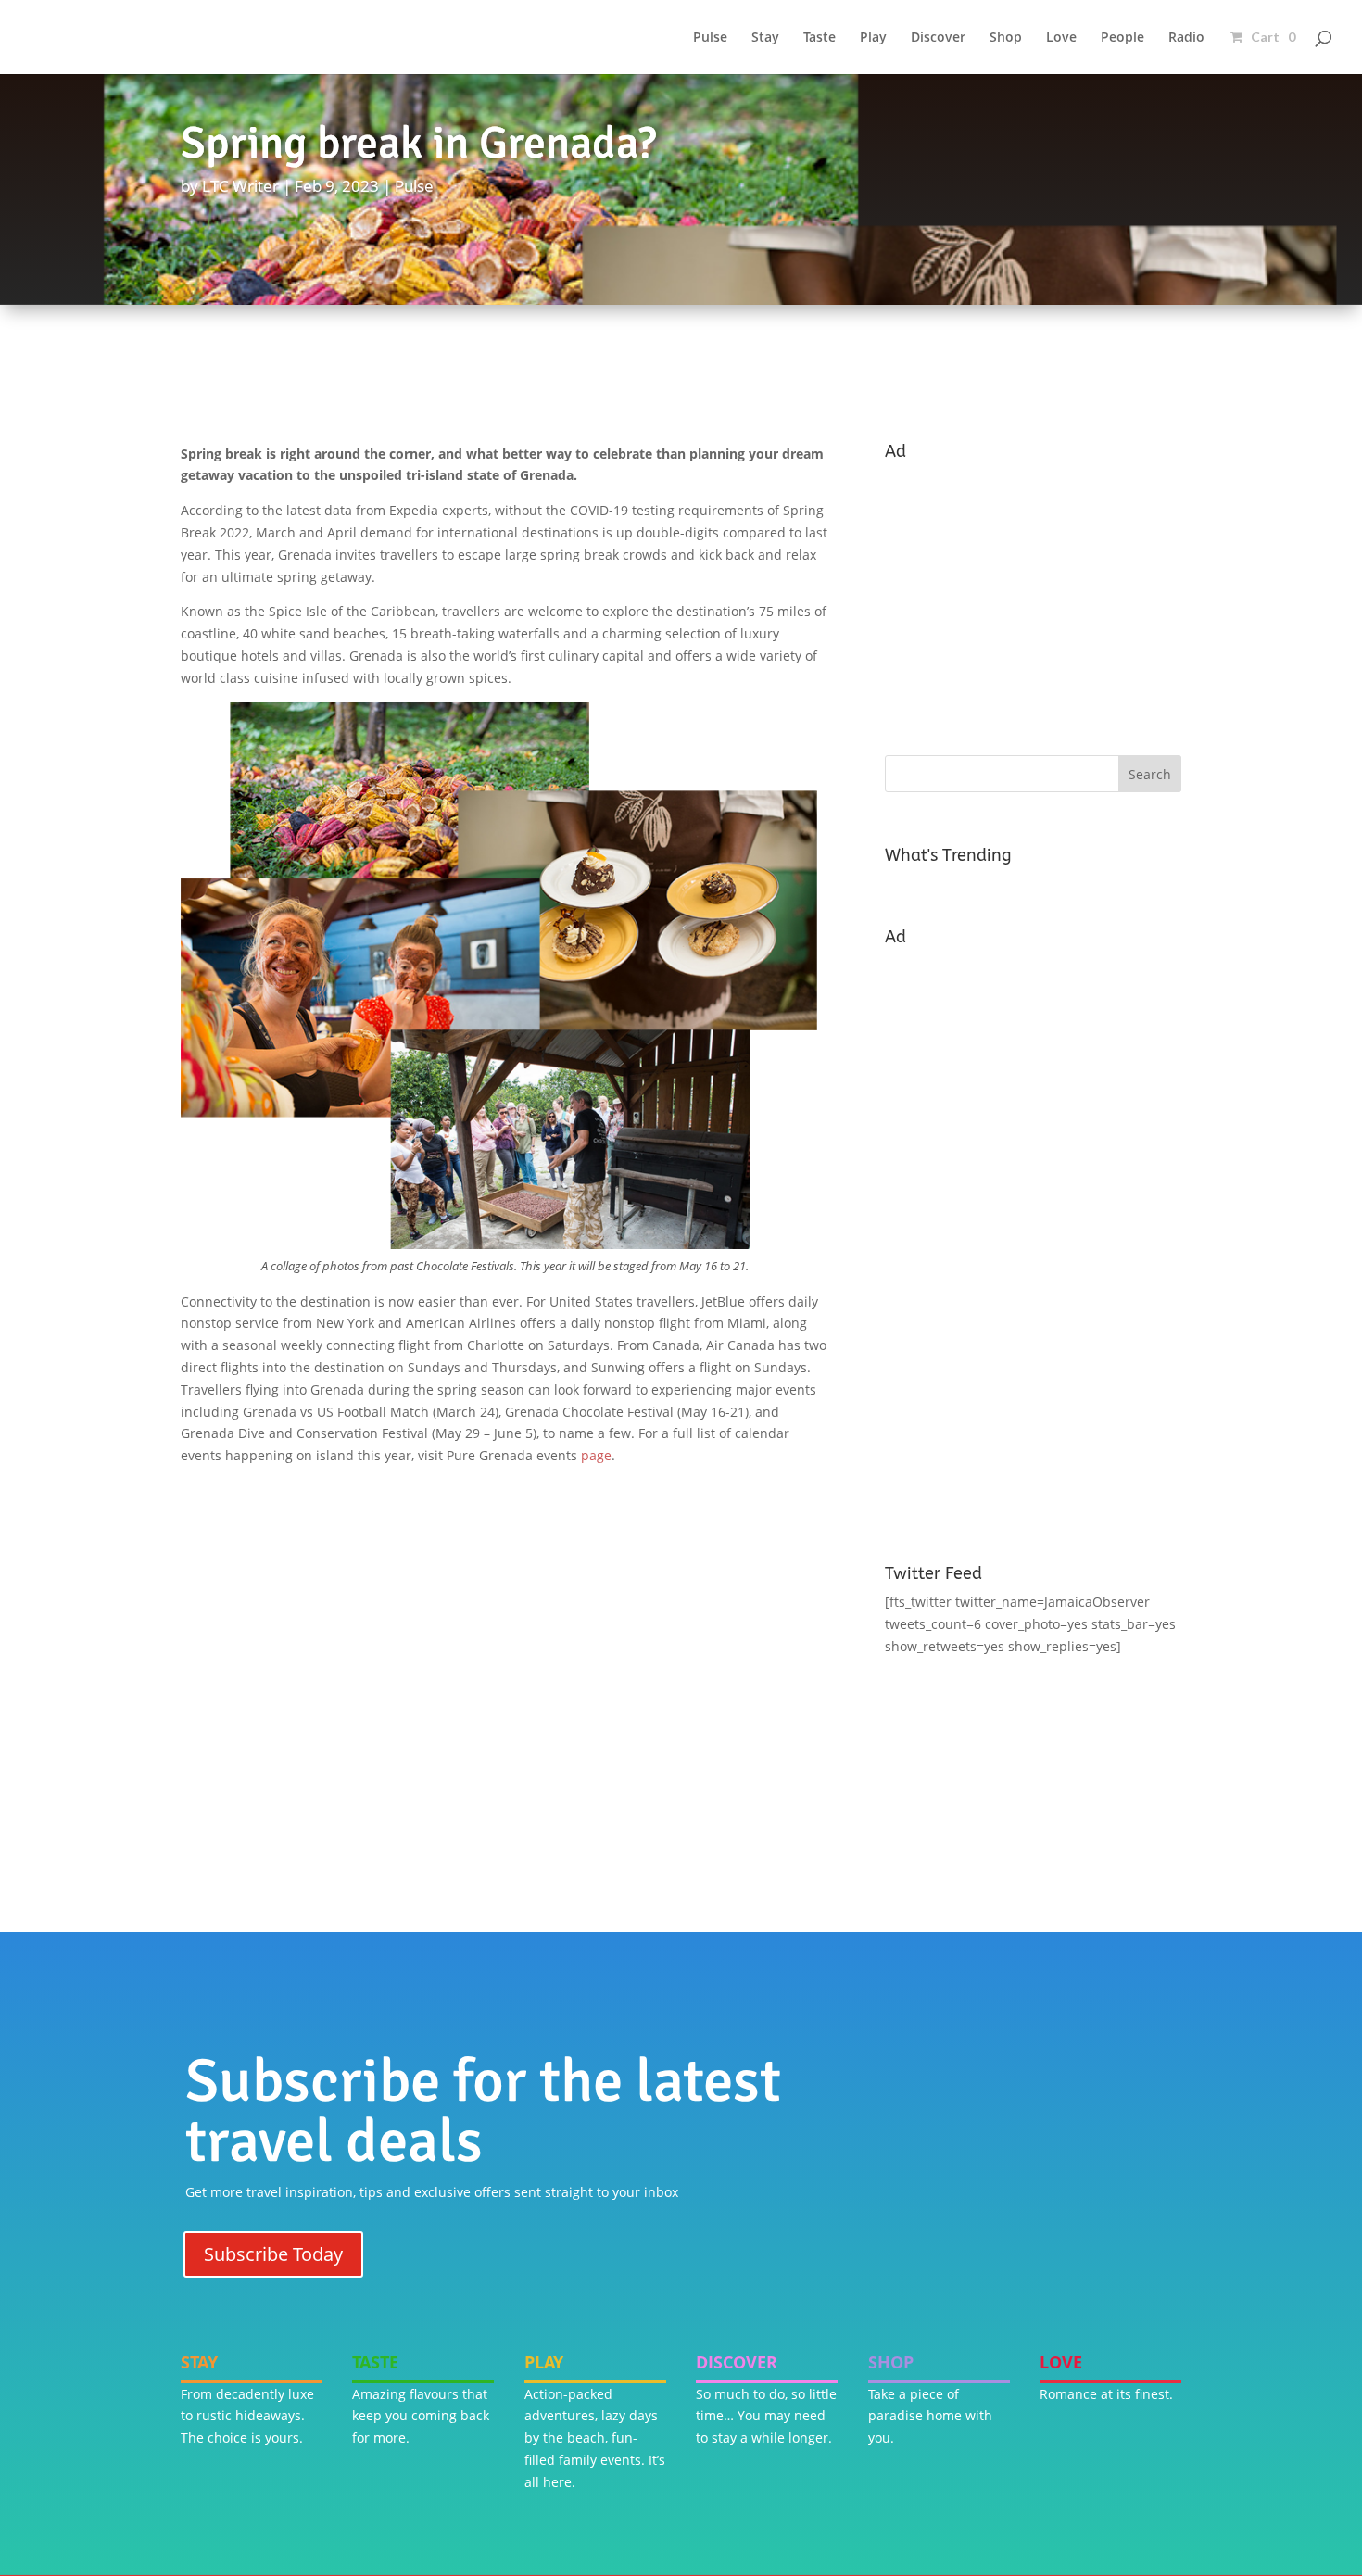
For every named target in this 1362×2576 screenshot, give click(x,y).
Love (1061, 38)
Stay (765, 38)
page (596, 1455)
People (1122, 38)
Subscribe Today (273, 2254)
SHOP (891, 2362)
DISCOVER (737, 2362)
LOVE (1061, 2362)
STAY (199, 2362)
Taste (820, 38)
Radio (1186, 38)
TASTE (375, 2362)
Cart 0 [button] (1272, 37)
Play (873, 38)
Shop (1006, 38)
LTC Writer (240, 186)
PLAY (544, 2362)
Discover (938, 38)
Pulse (710, 38)
